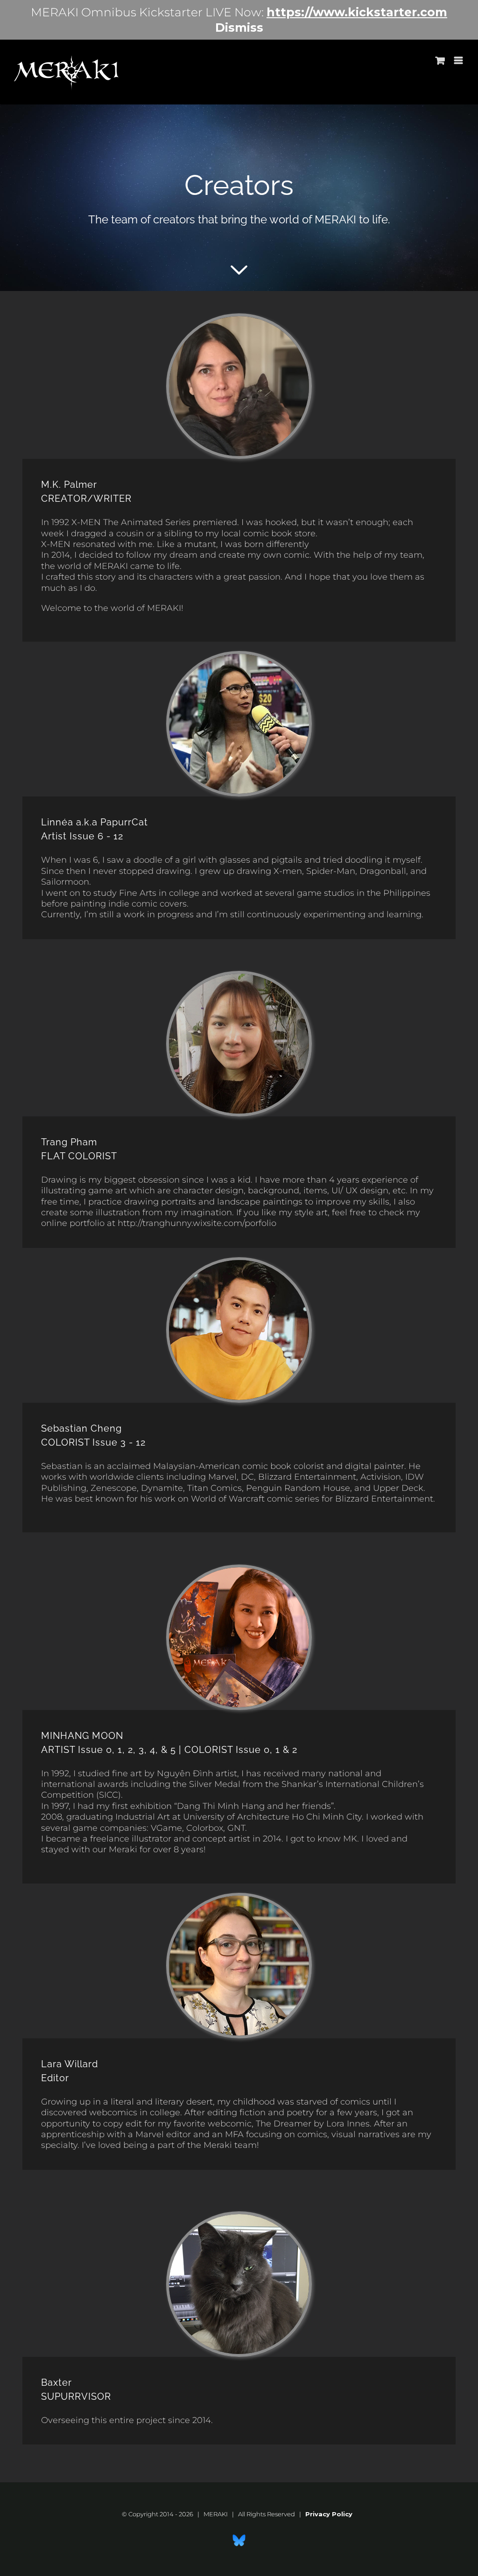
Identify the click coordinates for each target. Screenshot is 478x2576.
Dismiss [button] (239, 28)
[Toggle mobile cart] (440, 60)
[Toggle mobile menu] (459, 60)
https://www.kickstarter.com (357, 12)
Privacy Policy (329, 2514)
